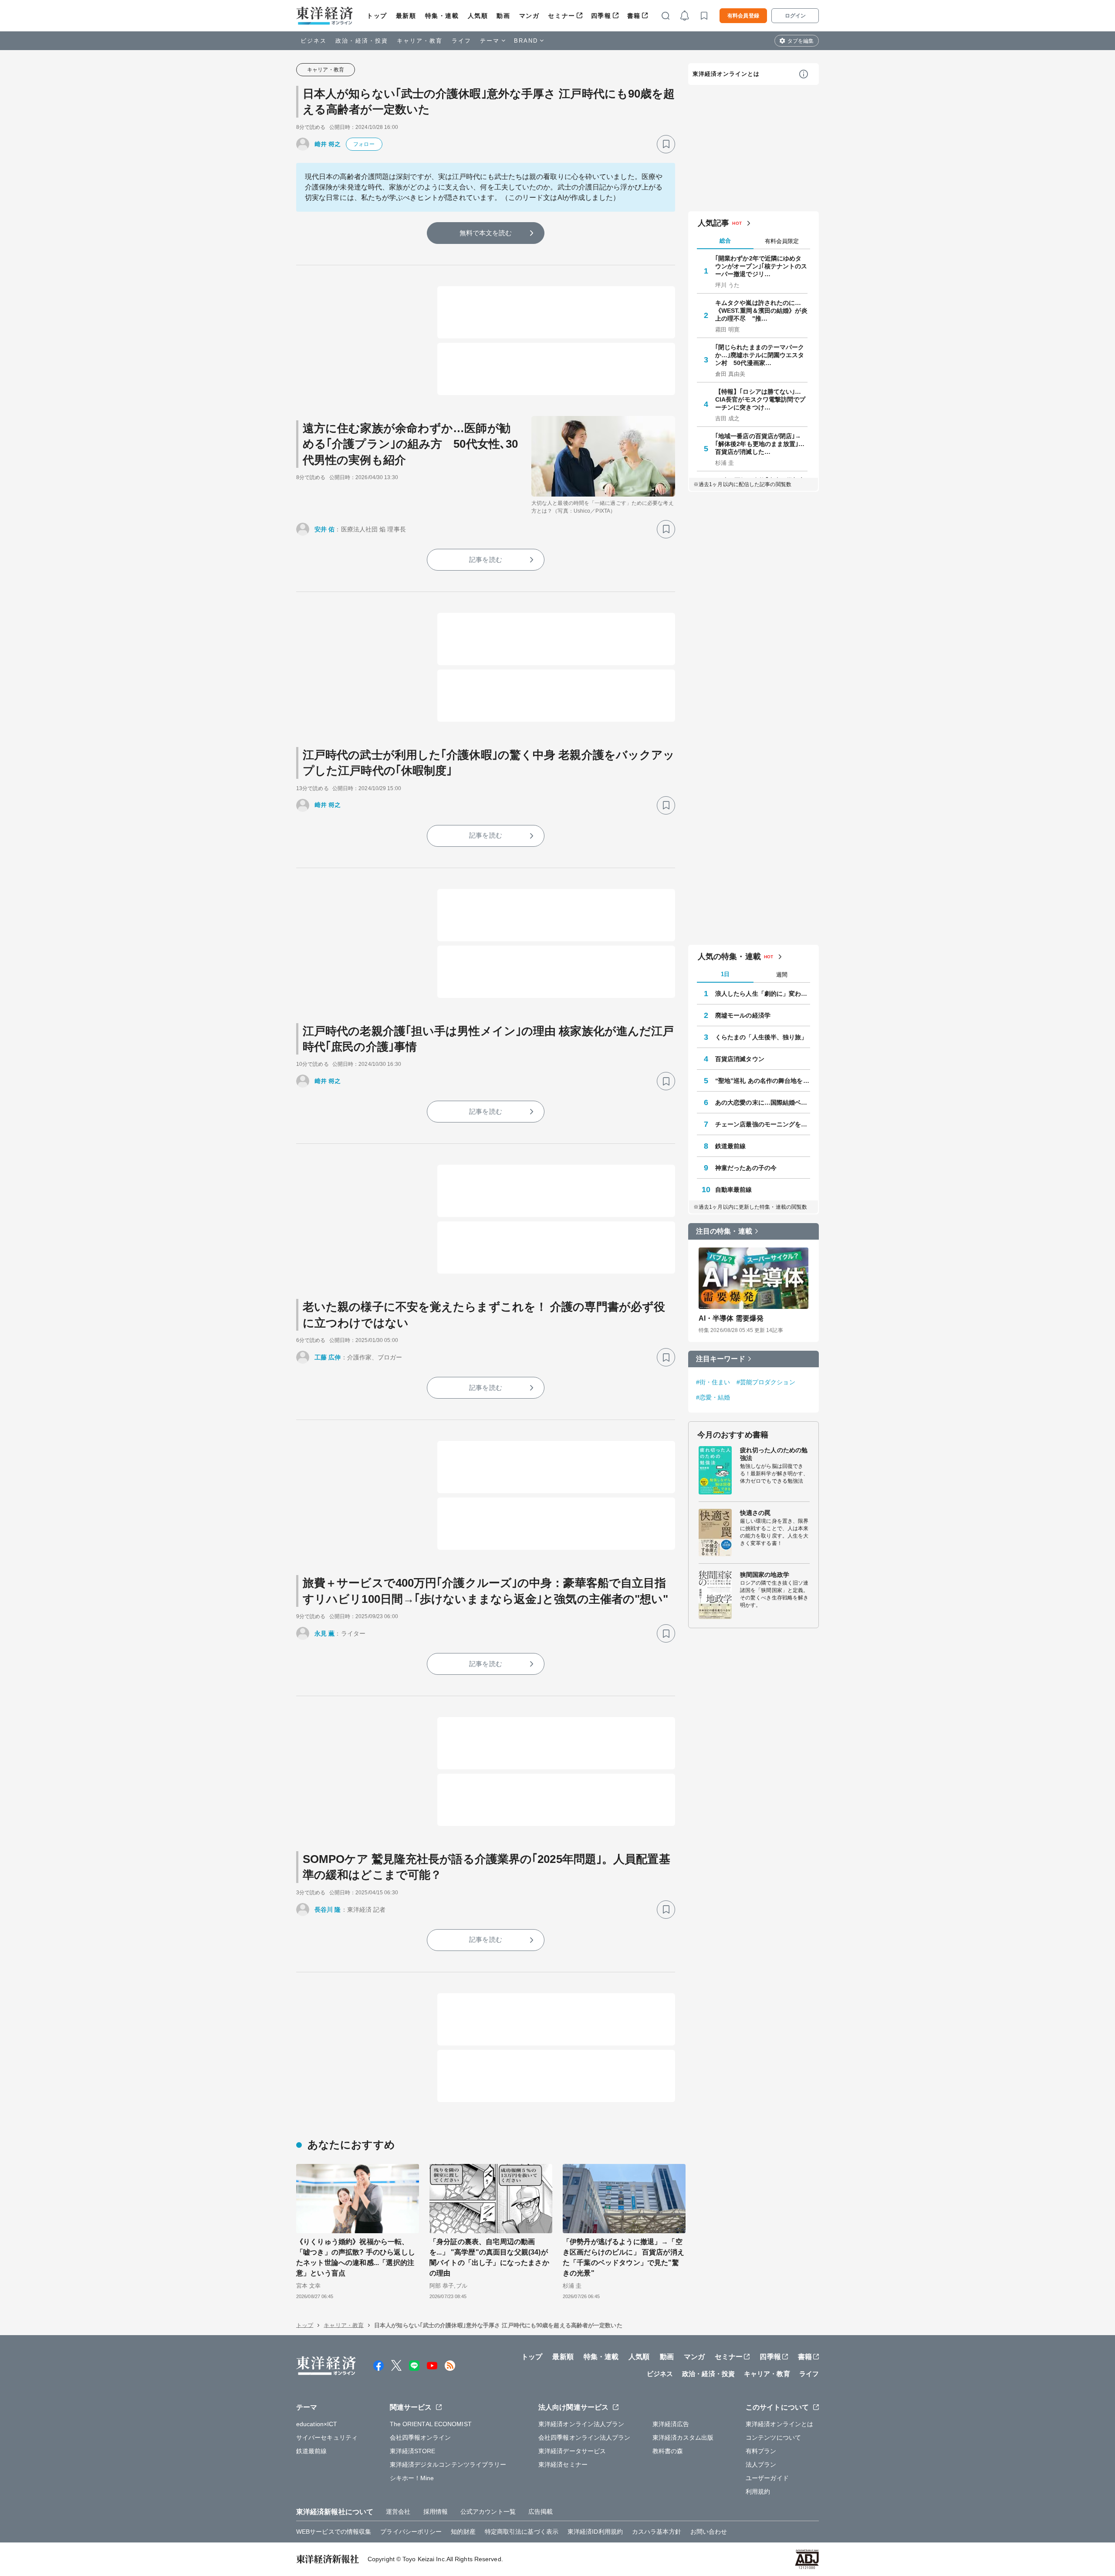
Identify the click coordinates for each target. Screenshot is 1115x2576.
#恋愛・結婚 (713, 1397)
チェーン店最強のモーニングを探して (763, 1124)
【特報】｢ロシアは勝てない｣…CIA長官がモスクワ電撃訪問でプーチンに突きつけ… (760, 399)
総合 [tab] (725, 241)
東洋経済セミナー (563, 2464)
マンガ (529, 16)
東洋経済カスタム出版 (683, 2437)
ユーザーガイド (767, 2478)
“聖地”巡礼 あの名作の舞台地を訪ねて (763, 1081)
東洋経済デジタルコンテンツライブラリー (448, 2464)
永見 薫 (324, 1633)
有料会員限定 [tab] (782, 241)
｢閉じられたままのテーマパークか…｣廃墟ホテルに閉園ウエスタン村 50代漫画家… (760, 355)
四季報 (601, 16)
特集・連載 (442, 16)
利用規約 (758, 2491)
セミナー (561, 16)
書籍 (634, 16)
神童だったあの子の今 (746, 1168)
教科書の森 (668, 2451)
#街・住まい (713, 1382)
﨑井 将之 (328, 144)
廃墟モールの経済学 (743, 1015)
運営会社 (398, 2512)
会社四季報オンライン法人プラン (585, 2437)
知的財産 (463, 2532)
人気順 (478, 16)
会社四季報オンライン (421, 2437)
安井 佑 (324, 529)
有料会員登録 (743, 16)
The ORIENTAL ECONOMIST (431, 2424)
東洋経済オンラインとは (726, 74)
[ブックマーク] (666, 144)
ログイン (795, 16)
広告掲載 (541, 2512)
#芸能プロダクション (766, 1382)
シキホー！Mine (412, 2478)
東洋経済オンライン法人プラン (581, 2424)
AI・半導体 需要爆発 (731, 1318)
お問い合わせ (709, 2532)
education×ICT (317, 2424)
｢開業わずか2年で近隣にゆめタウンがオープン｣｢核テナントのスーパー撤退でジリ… (761, 266)
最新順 (406, 16)
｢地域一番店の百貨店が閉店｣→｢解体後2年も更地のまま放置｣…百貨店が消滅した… (760, 444)
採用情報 (436, 2512)
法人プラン (761, 2464)
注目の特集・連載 (724, 1231)
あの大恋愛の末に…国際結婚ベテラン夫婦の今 (763, 1102)
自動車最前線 (734, 1190)
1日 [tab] (725, 974)
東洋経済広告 (671, 2424)
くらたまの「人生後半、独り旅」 (761, 1037)
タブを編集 (801, 41)
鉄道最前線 (731, 1146)
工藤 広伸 (328, 1357)
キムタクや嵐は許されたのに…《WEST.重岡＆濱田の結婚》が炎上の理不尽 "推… (761, 311)
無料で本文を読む (486, 233)
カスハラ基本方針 (657, 2532)
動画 (503, 16)
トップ (377, 16)
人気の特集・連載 (729, 957)
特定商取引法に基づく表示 (522, 2532)
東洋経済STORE (413, 2451)
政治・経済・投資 (362, 41)
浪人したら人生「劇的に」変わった (763, 994)
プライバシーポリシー (411, 2532)
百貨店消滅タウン (740, 1059)
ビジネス (314, 41)
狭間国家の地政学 (765, 1575)
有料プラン (761, 2451)
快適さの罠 (755, 1513)
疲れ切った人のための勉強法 (774, 1454)
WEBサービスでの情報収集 (334, 2532)
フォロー (364, 144)
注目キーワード (721, 1359)
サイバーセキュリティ (327, 2437)
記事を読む (486, 559)
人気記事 (713, 223)
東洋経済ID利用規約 (595, 2532)
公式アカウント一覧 (488, 2512)
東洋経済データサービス (572, 2451)
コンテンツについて (773, 2437)
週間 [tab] (782, 975)
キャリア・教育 (420, 41)
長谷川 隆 (328, 1910)
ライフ (461, 41)
